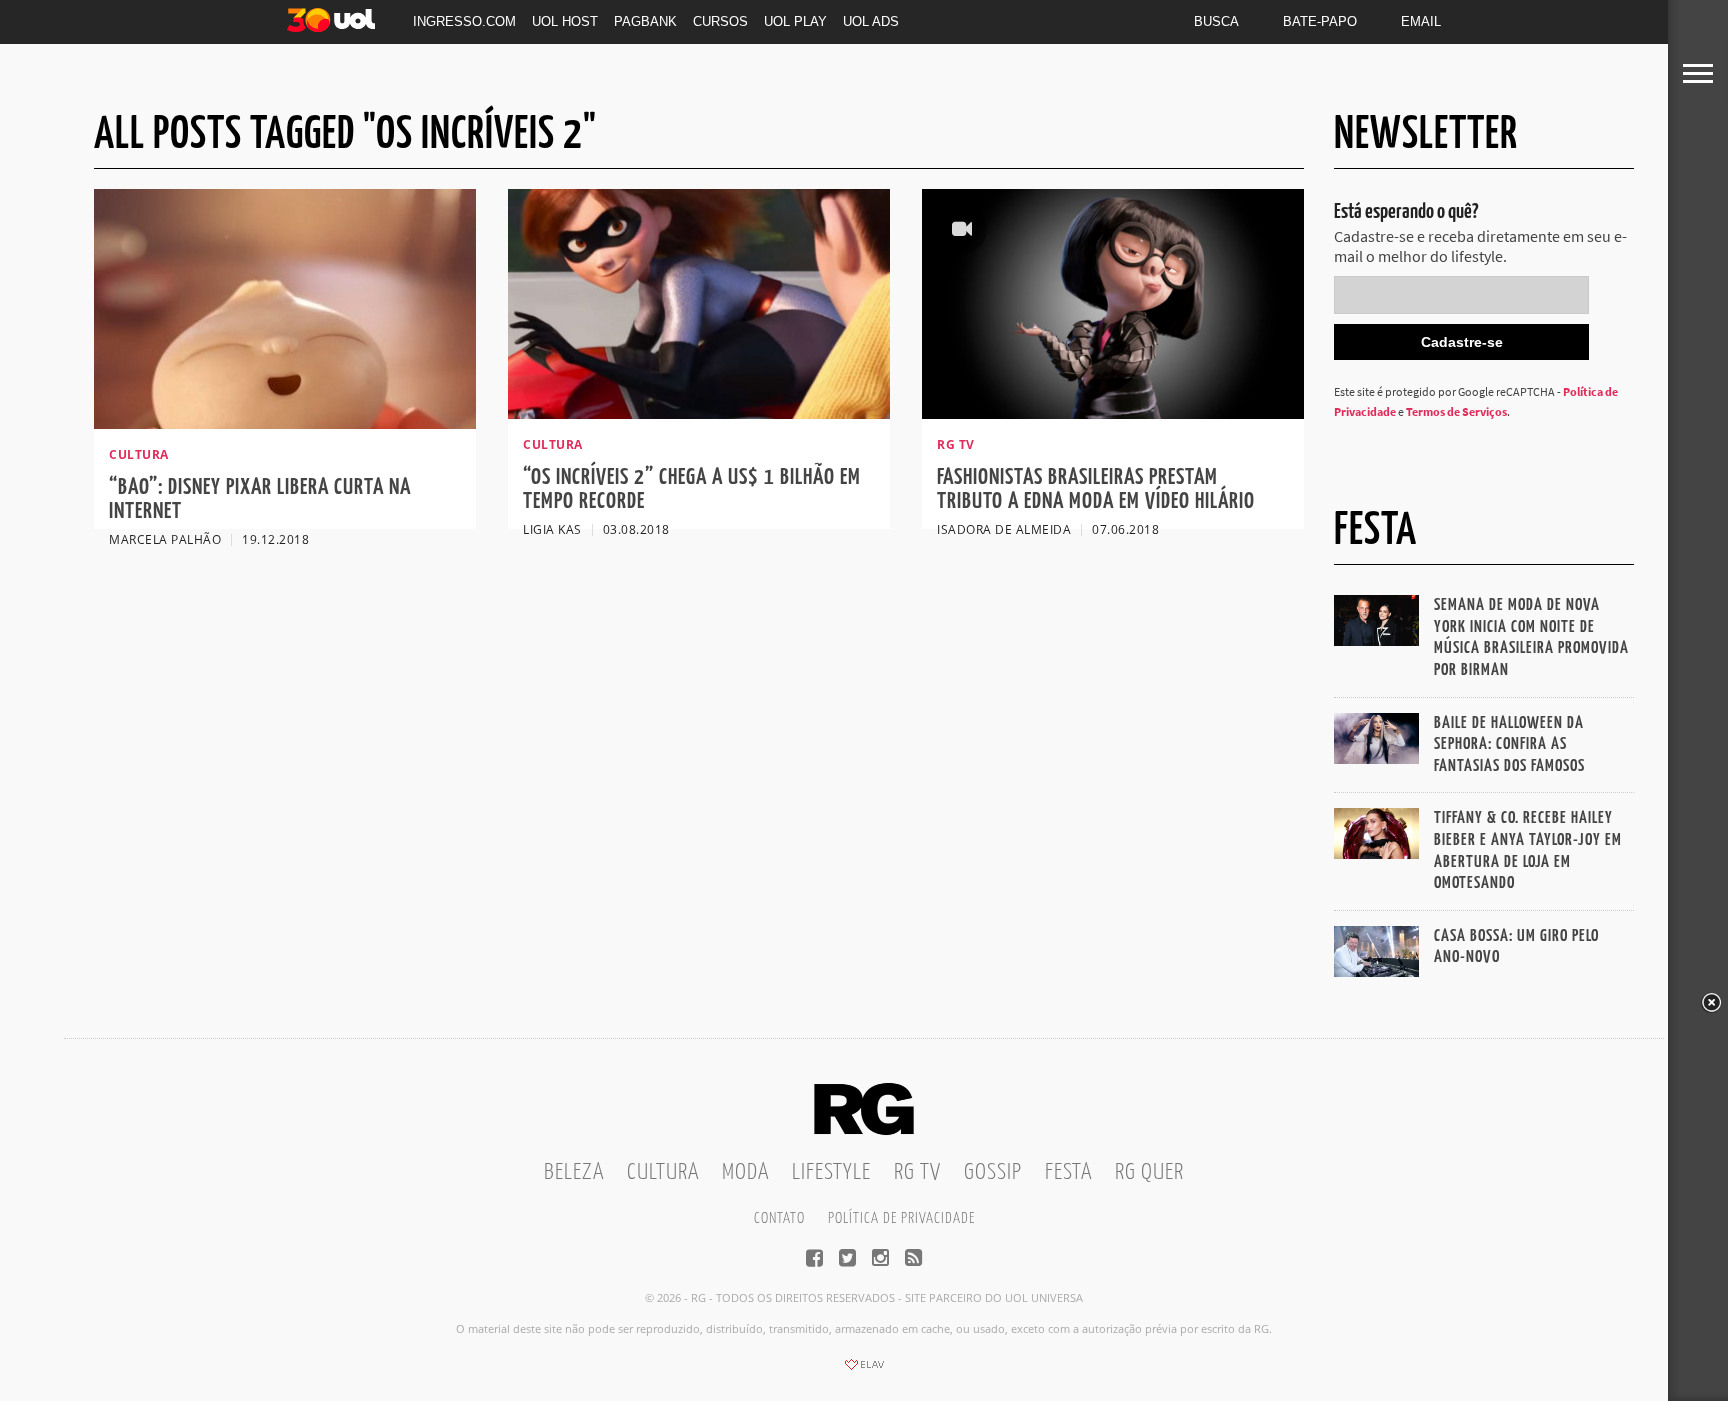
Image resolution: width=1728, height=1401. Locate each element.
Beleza (574, 1172)
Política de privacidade (901, 1218)
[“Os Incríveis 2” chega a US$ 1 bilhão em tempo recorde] (699, 413)
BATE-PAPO (1320, 21)
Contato (779, 1218)
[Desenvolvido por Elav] (864, 1371)
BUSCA (1216, 21)
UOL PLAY (795, 21)
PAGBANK (645, 21)
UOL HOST (565, 21)
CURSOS (720, 21)
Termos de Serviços (1456, 411)
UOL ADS (871, 21)
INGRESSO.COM (464, 21)
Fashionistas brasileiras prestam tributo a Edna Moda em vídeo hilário (1096, 489)
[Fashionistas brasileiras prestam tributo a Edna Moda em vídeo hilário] (1113, 413)
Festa (1068, 1172)
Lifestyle (831, 1172)
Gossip (993, 1172)
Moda (745, 1172)
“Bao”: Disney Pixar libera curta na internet (260, 499)
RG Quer (1149, 1172)
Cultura (663, 1172)
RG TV (917, 1172)
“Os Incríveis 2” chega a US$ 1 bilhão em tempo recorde (692, 489)
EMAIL (1421, 21)
